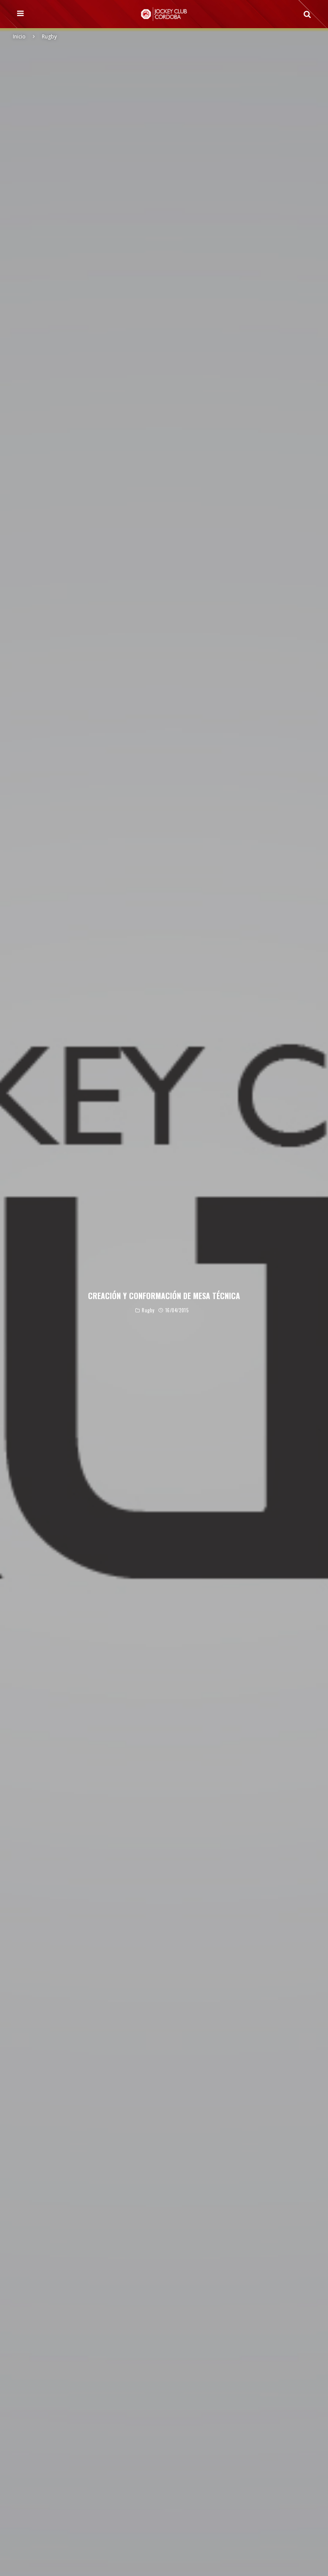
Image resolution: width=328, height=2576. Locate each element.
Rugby (148, 1311)
